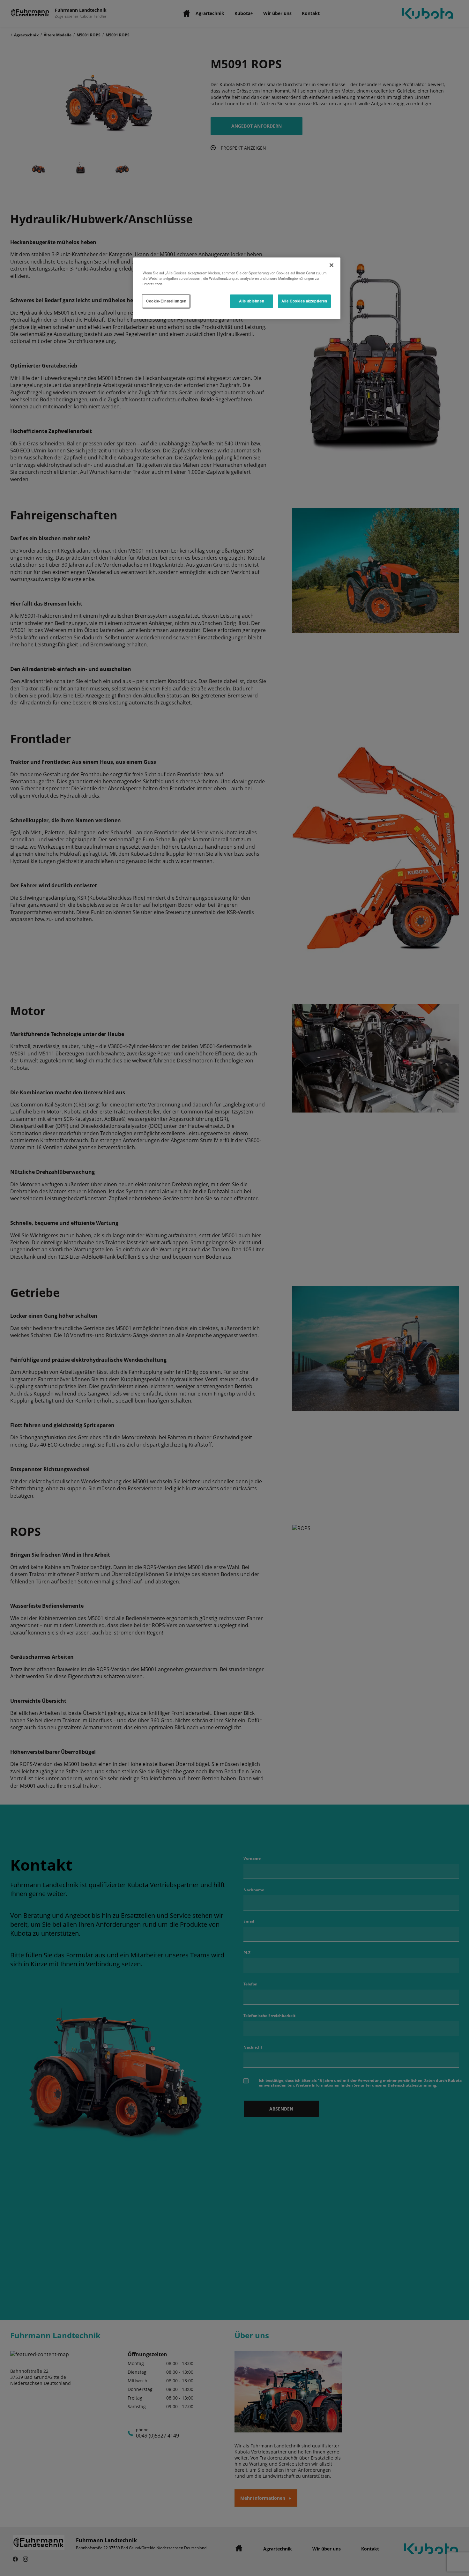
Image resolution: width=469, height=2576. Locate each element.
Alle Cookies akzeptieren (304, 301)
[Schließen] (331, 265)
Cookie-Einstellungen (166, 301)
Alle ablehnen (252, 301)
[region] (237, 288)
